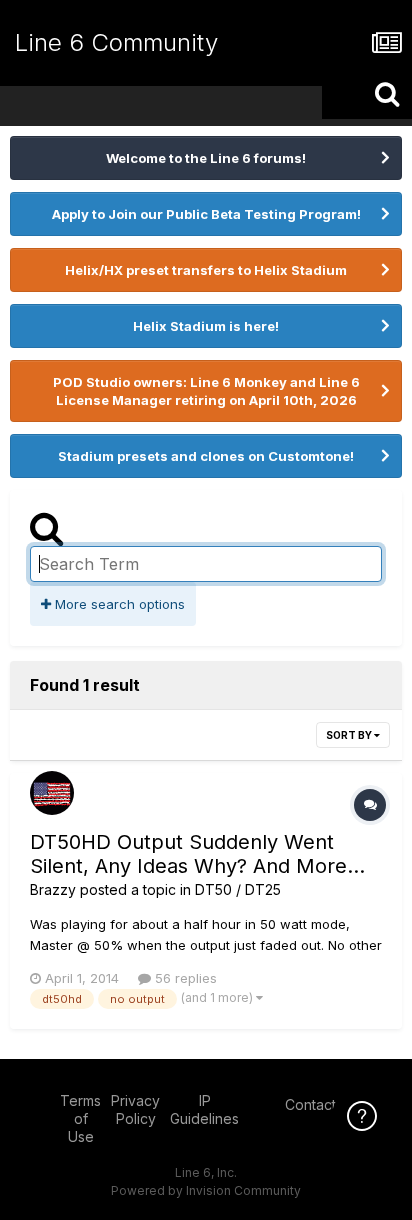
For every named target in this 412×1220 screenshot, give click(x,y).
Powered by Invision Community (206, 1190)
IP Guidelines (204, 1109)
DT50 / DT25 (238, 889)
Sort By (350, 735)
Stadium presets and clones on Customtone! (206, 456)
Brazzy (53, 889)
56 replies (184, 978)
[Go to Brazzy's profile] (52, 793)
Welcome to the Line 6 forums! (206, 158)
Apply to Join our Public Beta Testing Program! (206, 214)
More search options (118, 604)
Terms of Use (80, 1118)
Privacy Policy (135, 1109)
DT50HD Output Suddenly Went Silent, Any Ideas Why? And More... (197, 854)
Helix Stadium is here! (206, 326)
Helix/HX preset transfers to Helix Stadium (206, 270)
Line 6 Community (116, 42)
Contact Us (321, 1104)
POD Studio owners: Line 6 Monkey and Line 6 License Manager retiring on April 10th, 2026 (206, 391)
